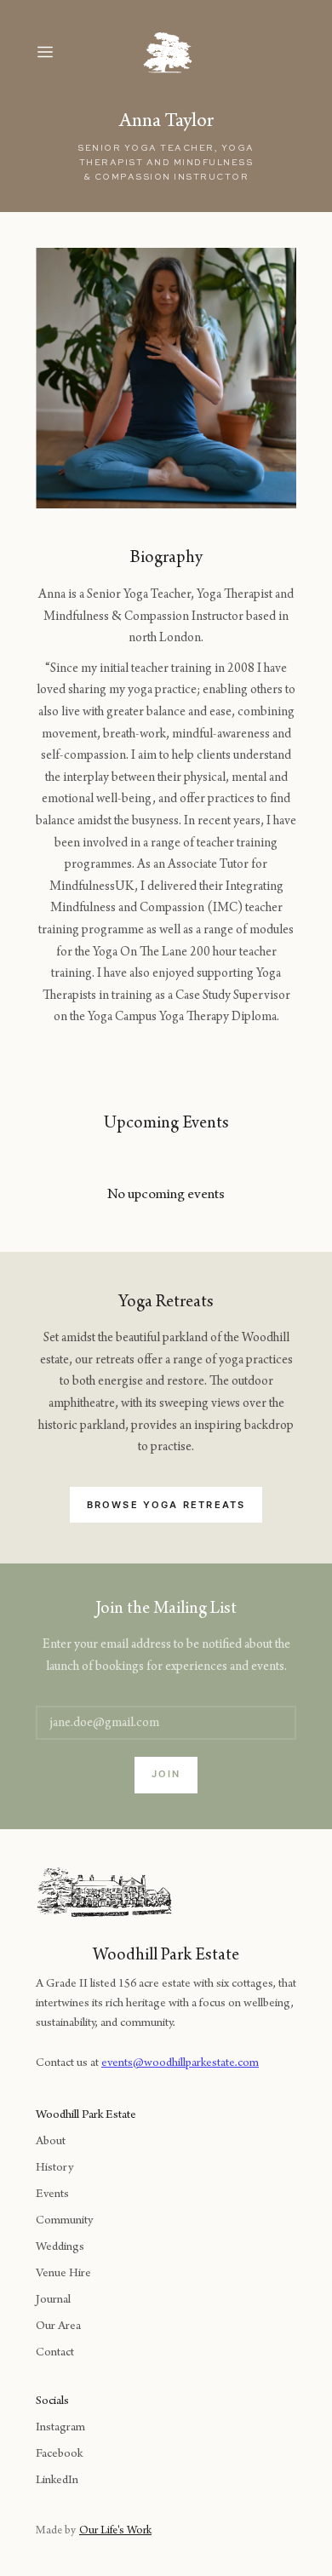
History (54, 2169)
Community (64, 2221)
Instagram (60, 2428)
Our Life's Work (115, 2532)
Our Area (58, 2327)
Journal (53, 2301)
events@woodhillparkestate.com (180, 2064)
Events (52, 2195)
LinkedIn (57, 2481)
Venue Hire (63, 2274)
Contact (55, 2353)
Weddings (60, 2248)
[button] (61, 52)
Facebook (59, 2455)
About (51, 2142)
